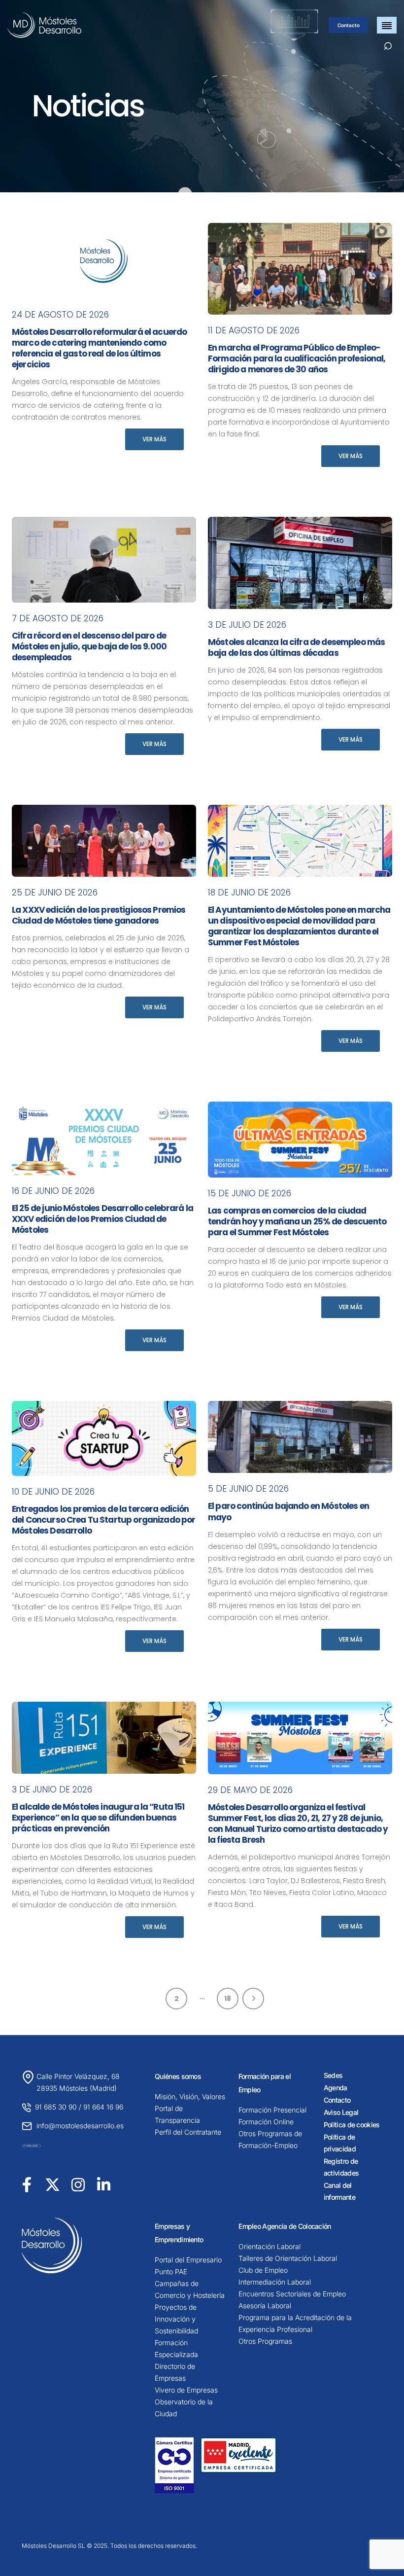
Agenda (336, 2088)
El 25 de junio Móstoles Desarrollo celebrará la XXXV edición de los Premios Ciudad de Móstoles (102, 1219)
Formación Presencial (272, 2110)
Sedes (333, 2075)
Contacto (349, 25)
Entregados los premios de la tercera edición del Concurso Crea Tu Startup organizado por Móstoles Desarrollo (103, 1520)
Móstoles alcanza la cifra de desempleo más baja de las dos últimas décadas (296, 647)
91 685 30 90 (56, 2107)
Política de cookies (352, 2125)
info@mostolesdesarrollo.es (80, 2126)
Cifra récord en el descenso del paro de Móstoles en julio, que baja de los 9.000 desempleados (89, 646)
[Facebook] (27, 2184)
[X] (52, 2184)
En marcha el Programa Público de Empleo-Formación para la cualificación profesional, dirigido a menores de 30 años (297, 358)
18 (228, 1999)
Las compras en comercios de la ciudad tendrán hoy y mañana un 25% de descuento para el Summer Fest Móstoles (297, 1221)
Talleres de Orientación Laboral (288, 2258)
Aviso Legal (341, 2112)
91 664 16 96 (103, 2107)
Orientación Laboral (269, 2246)
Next (253, 1999)
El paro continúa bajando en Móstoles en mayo (288, 1511)
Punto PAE (171, 2272)
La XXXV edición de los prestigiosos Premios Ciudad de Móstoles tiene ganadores (99, 915)
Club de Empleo (263, 2270)
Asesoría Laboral (265, 2306)
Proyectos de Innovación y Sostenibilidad (176, 2319)
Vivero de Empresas (186, 2390)
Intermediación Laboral (275, 2282)
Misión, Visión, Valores (190, 2096)
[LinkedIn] (104, 2184)
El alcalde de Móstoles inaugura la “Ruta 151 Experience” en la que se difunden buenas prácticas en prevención (98, 1818)
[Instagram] (78, 2184)
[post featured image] (104, 261)
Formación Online (266, 2122)
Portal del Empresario (188, 2260)
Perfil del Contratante (188, 2132)
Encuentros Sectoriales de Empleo (292, 2294)
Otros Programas (265, 2341)
